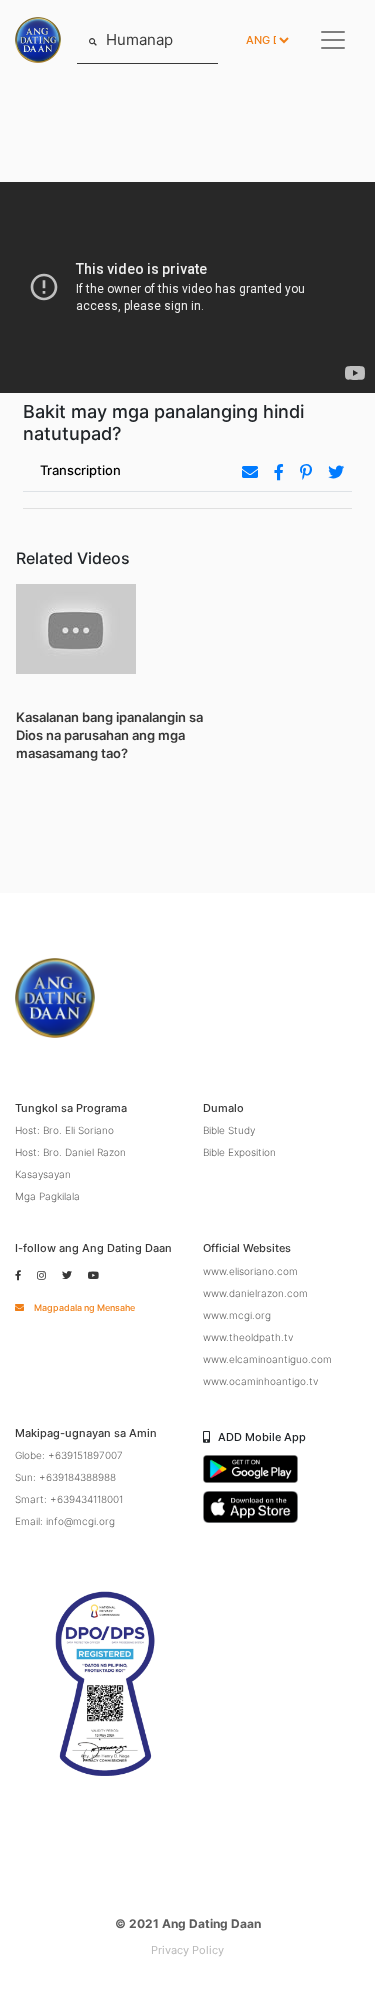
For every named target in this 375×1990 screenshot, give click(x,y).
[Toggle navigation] (333, 40)
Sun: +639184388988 (65, 1477)
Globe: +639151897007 (69, 1455)
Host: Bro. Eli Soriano (64, 1130)
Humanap (137, 39)
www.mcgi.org (237, 1315)
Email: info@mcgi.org (65, 1521)
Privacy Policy (187, 1950)
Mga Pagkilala (47, 1196)
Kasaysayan (43, 1174)
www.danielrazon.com (255, 1293)
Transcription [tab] (80, 470)
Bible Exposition (239, 1152)
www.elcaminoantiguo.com (267, 1359)
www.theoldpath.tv (248, 1337)
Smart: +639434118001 (69, 1499)
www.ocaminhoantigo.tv (260, 1381)
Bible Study (229, 1130)
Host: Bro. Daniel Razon (70, 1152)
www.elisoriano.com (250, 1271)
